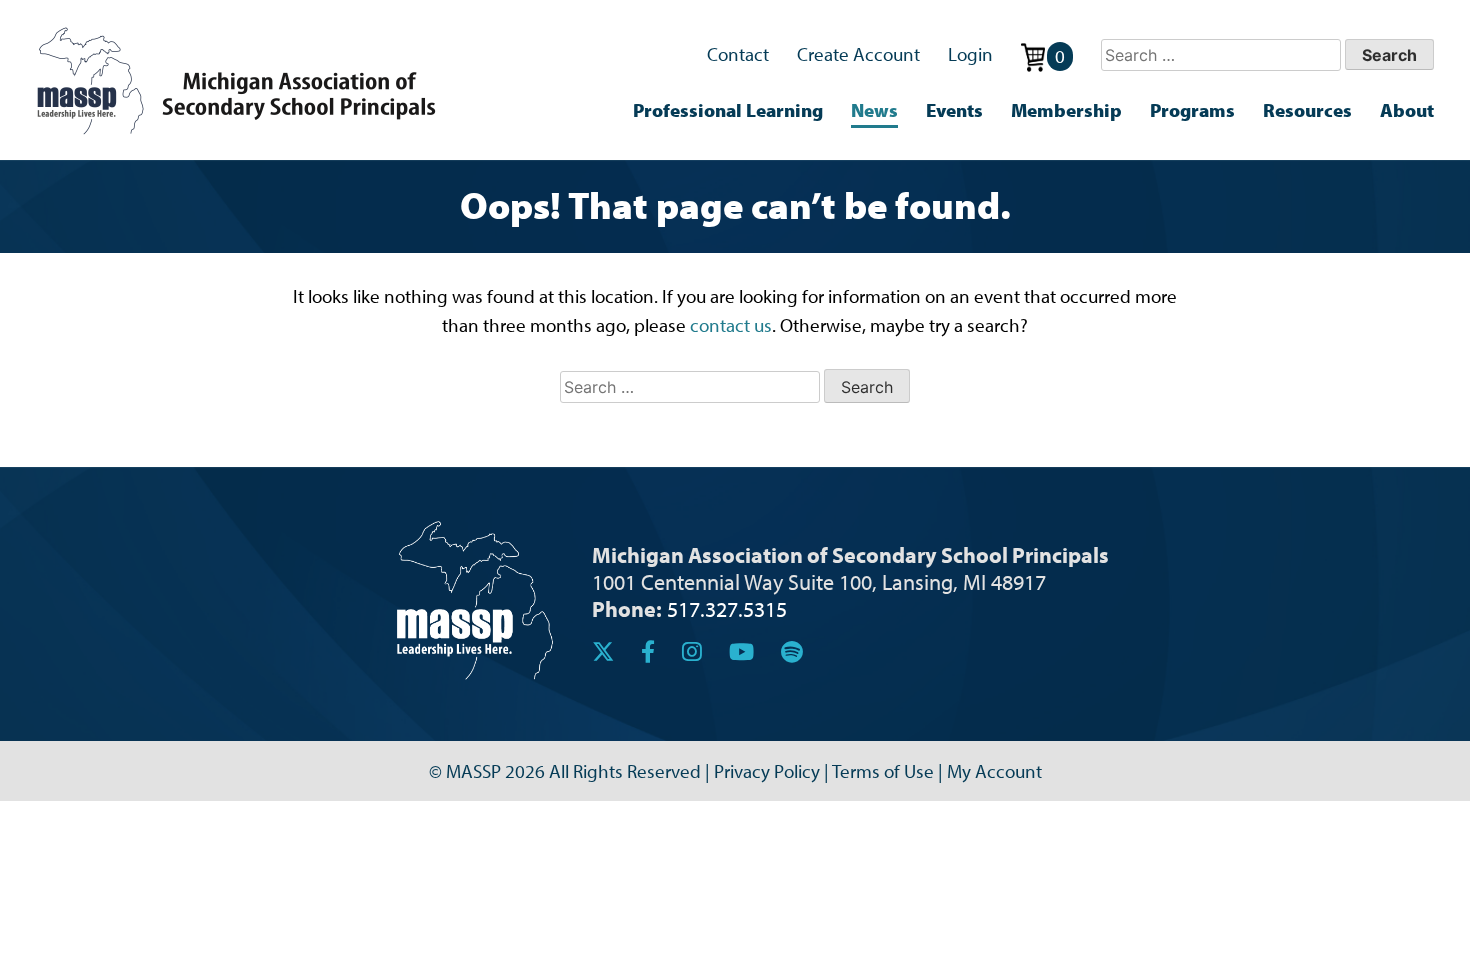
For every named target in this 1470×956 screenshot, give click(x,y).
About (1407, 110)
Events (954, 110)
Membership (1066, 110)
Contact (738, 54)
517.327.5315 (727, 608)
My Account (994, 771)
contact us (731, 325)
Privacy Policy (767, 771)
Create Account (858, 54)
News (874, 110)
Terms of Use (883, 771)
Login (970, 54)
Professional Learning (728, 110)
